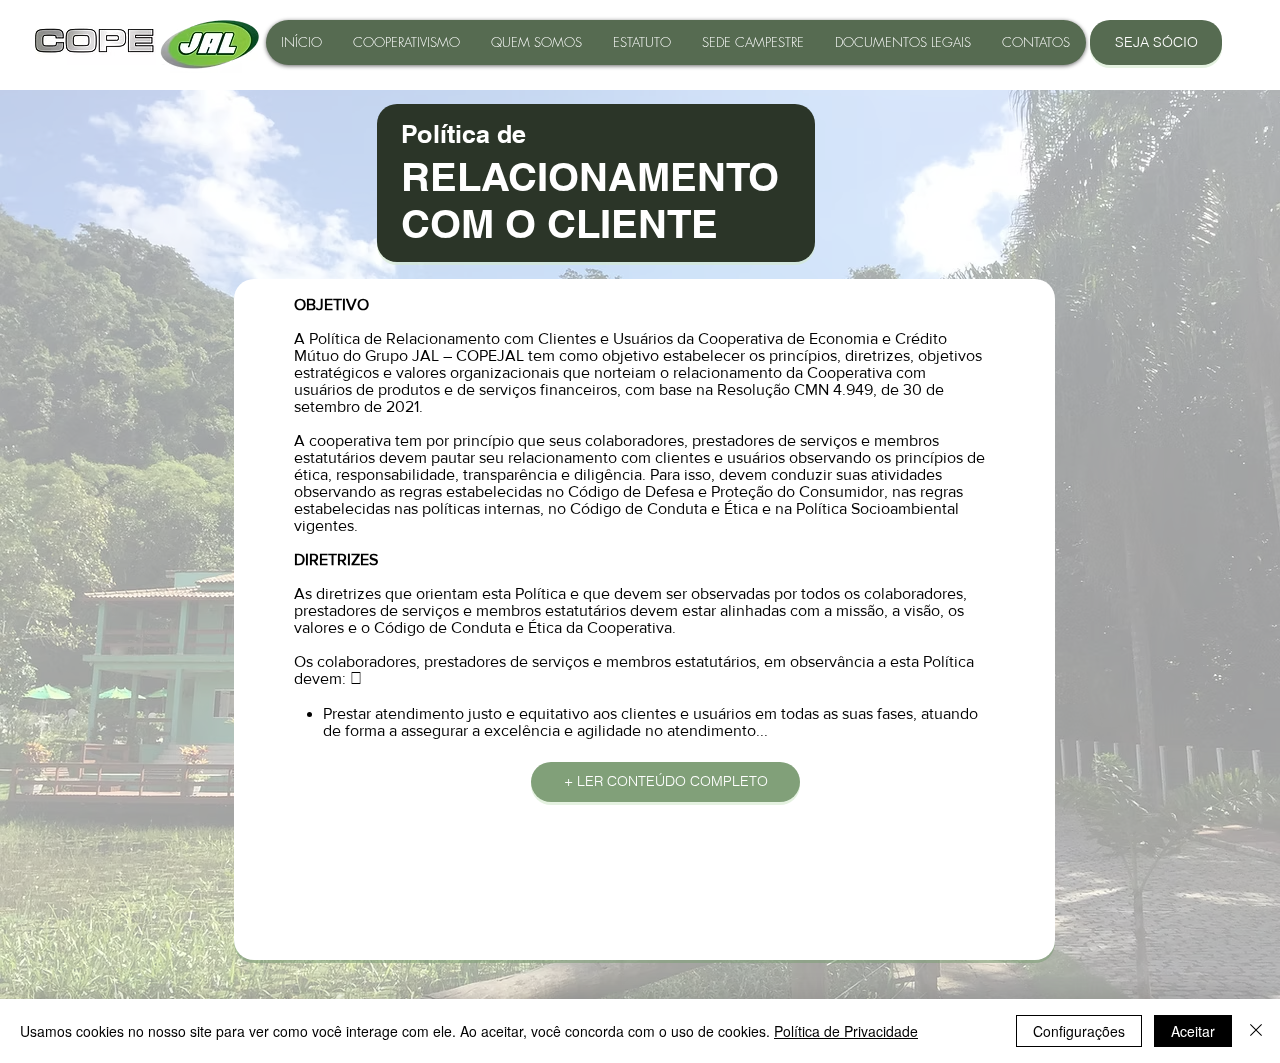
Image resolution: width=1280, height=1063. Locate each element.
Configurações (1079, 1031)
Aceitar (1193, 1031)
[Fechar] (1256, 1031)
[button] (902, 42)
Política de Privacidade (846, 1031)
